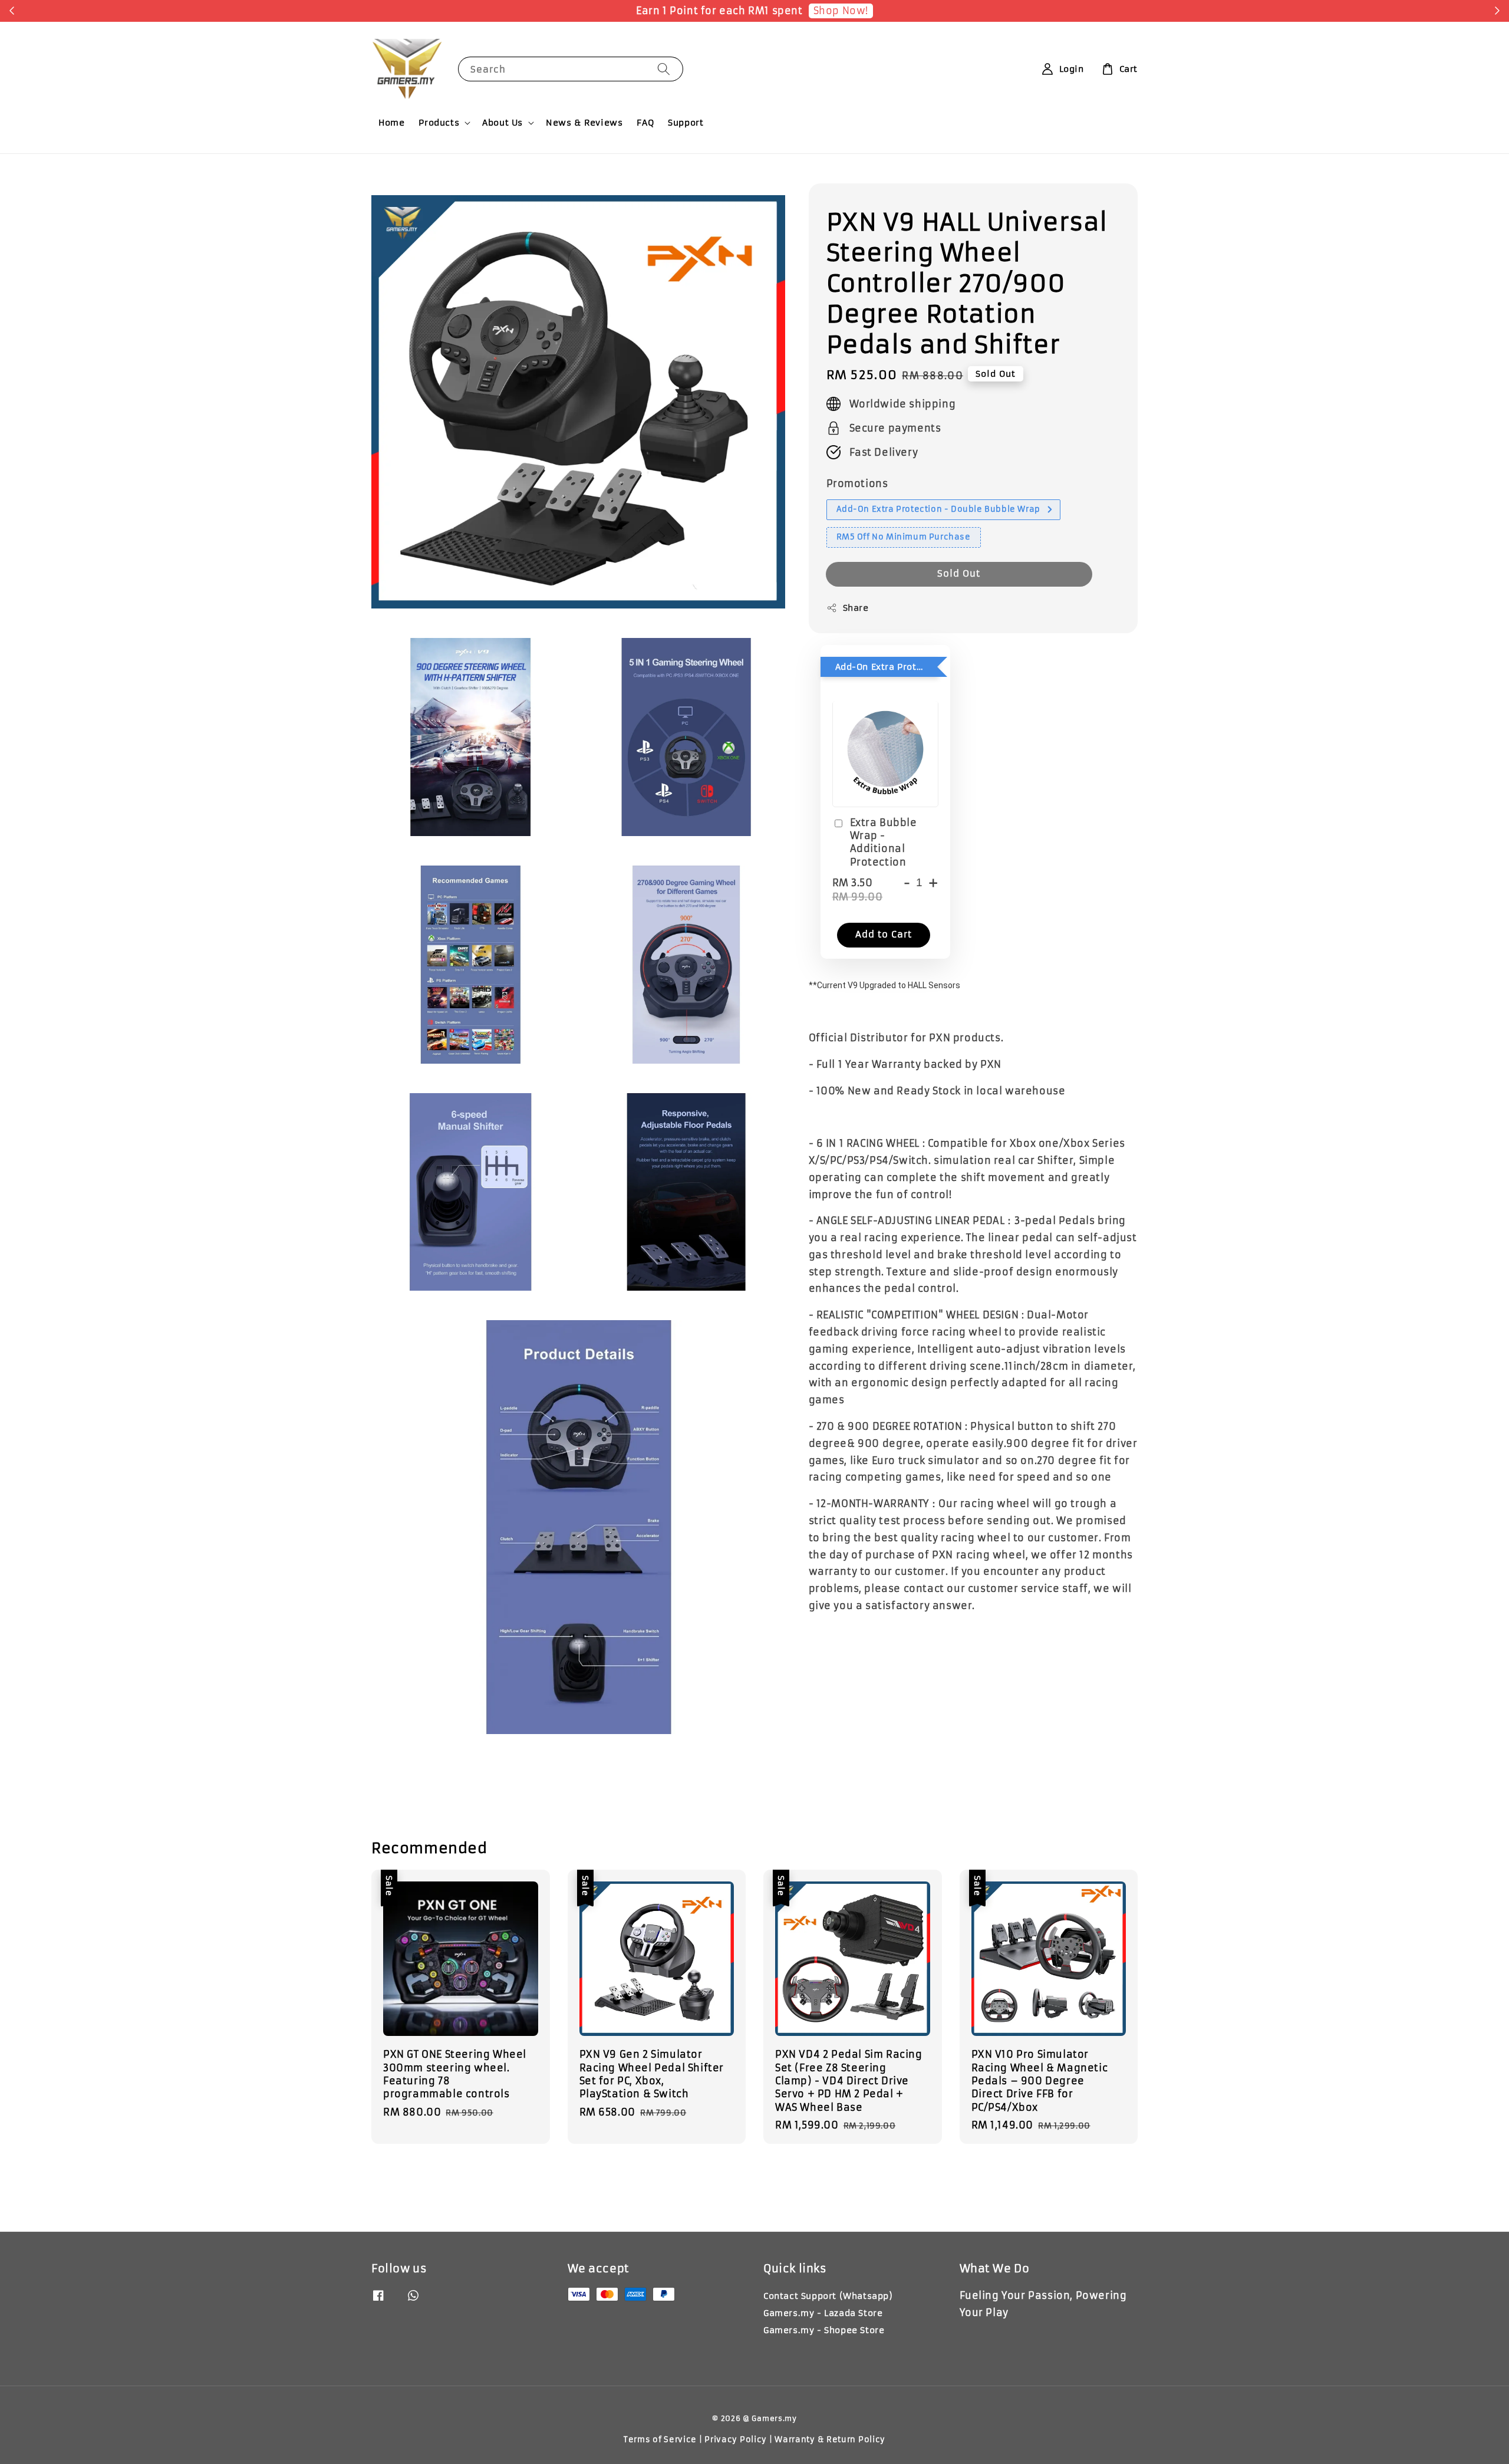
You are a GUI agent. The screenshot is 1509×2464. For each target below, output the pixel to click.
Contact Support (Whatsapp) (828, 2296)
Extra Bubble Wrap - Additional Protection (884, 842)
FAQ (645, 123)
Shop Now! (841, 11)
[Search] (664, 69)
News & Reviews (584, 123)
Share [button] (856, 607)
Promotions (857, 483)
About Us (503, 123)
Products (439, 123)
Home (391, 123)
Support (686, 123)
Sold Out (959, 573)
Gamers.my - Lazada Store (823, 2313)
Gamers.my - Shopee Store (824, 2330)
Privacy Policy (736, 2440)
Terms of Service (660, 2440)
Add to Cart (884, 934)
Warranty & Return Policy (830, 2440)
